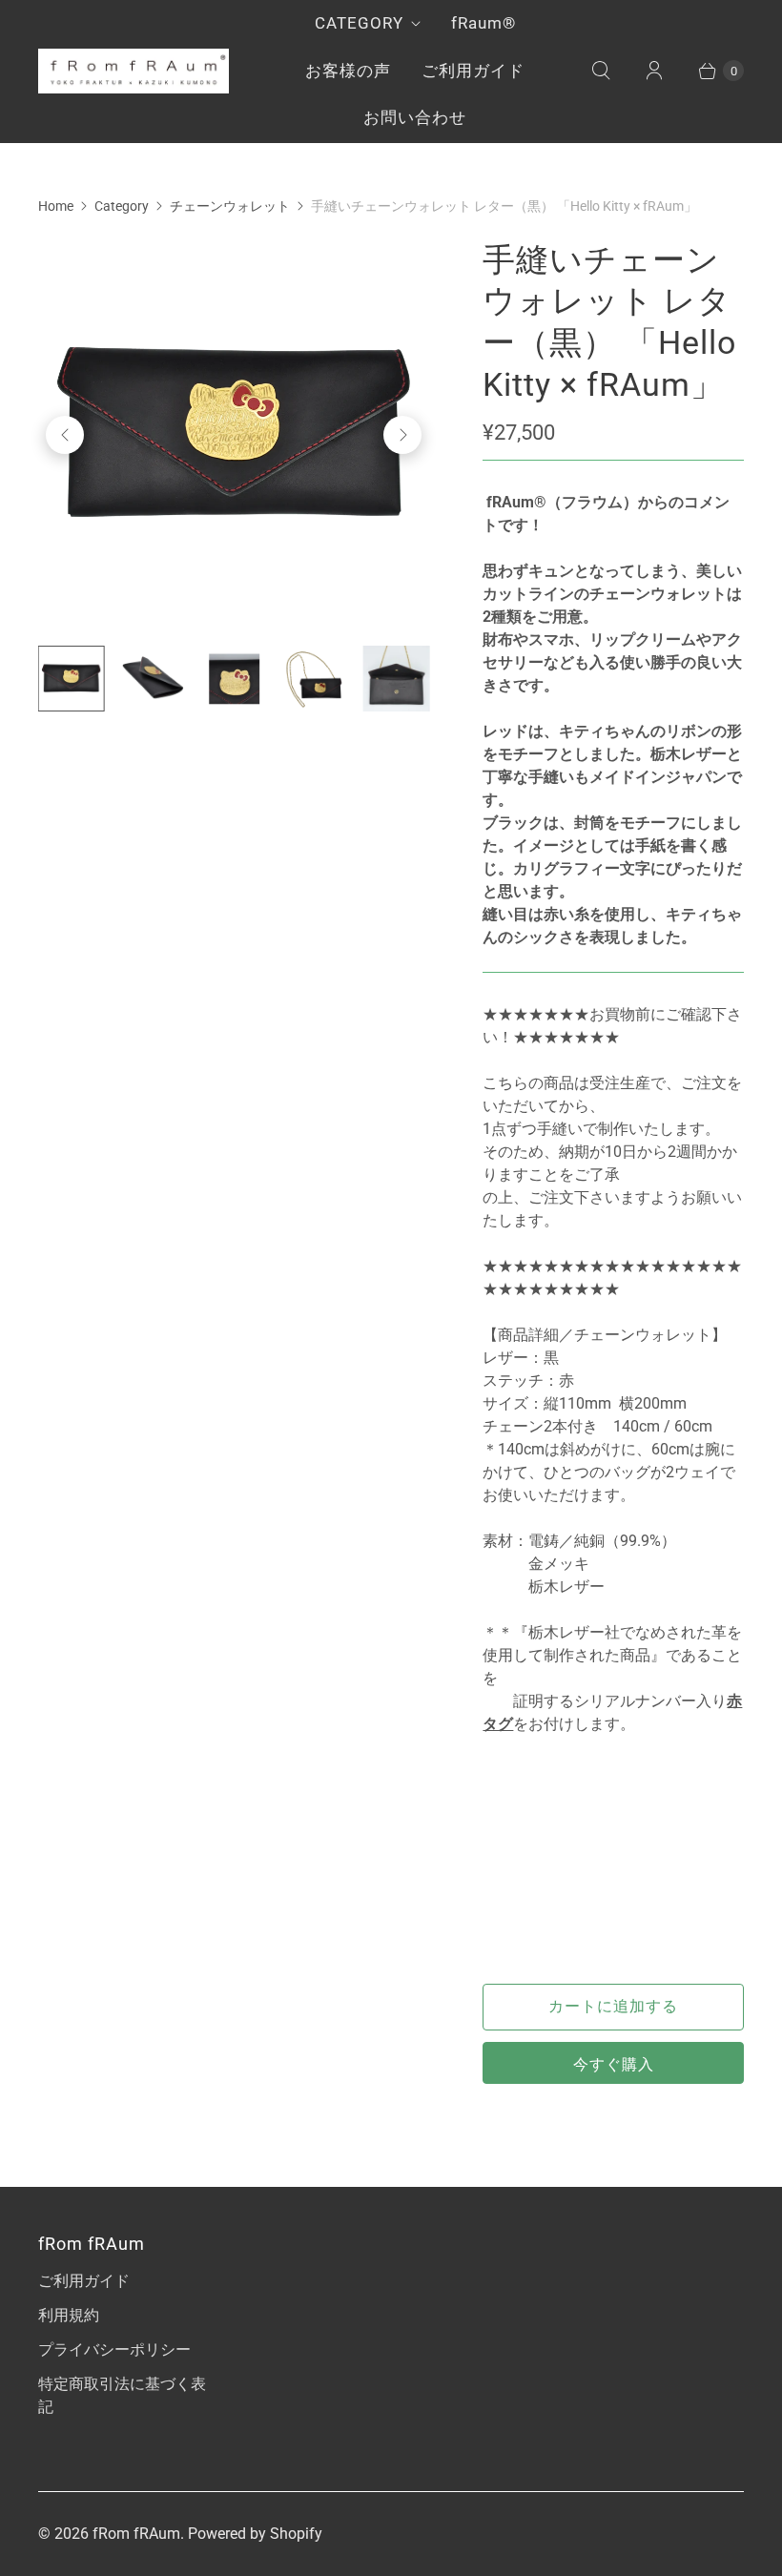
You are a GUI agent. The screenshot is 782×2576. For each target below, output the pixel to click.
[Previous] (65, 435)
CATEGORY (359, 23)
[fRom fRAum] (134, 71)
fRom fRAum (136, 2534)
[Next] (402, 435)
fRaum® (484, 23)
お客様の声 (348, 71)
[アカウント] (654, 71)
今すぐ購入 (614, 2064)
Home (56, 206)
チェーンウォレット (230, 206)
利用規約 (69, 2315)
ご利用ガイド (473, 71)
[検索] (601, 71)
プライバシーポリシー (114, 2349)
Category (122, 206)
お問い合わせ (415, 117)
